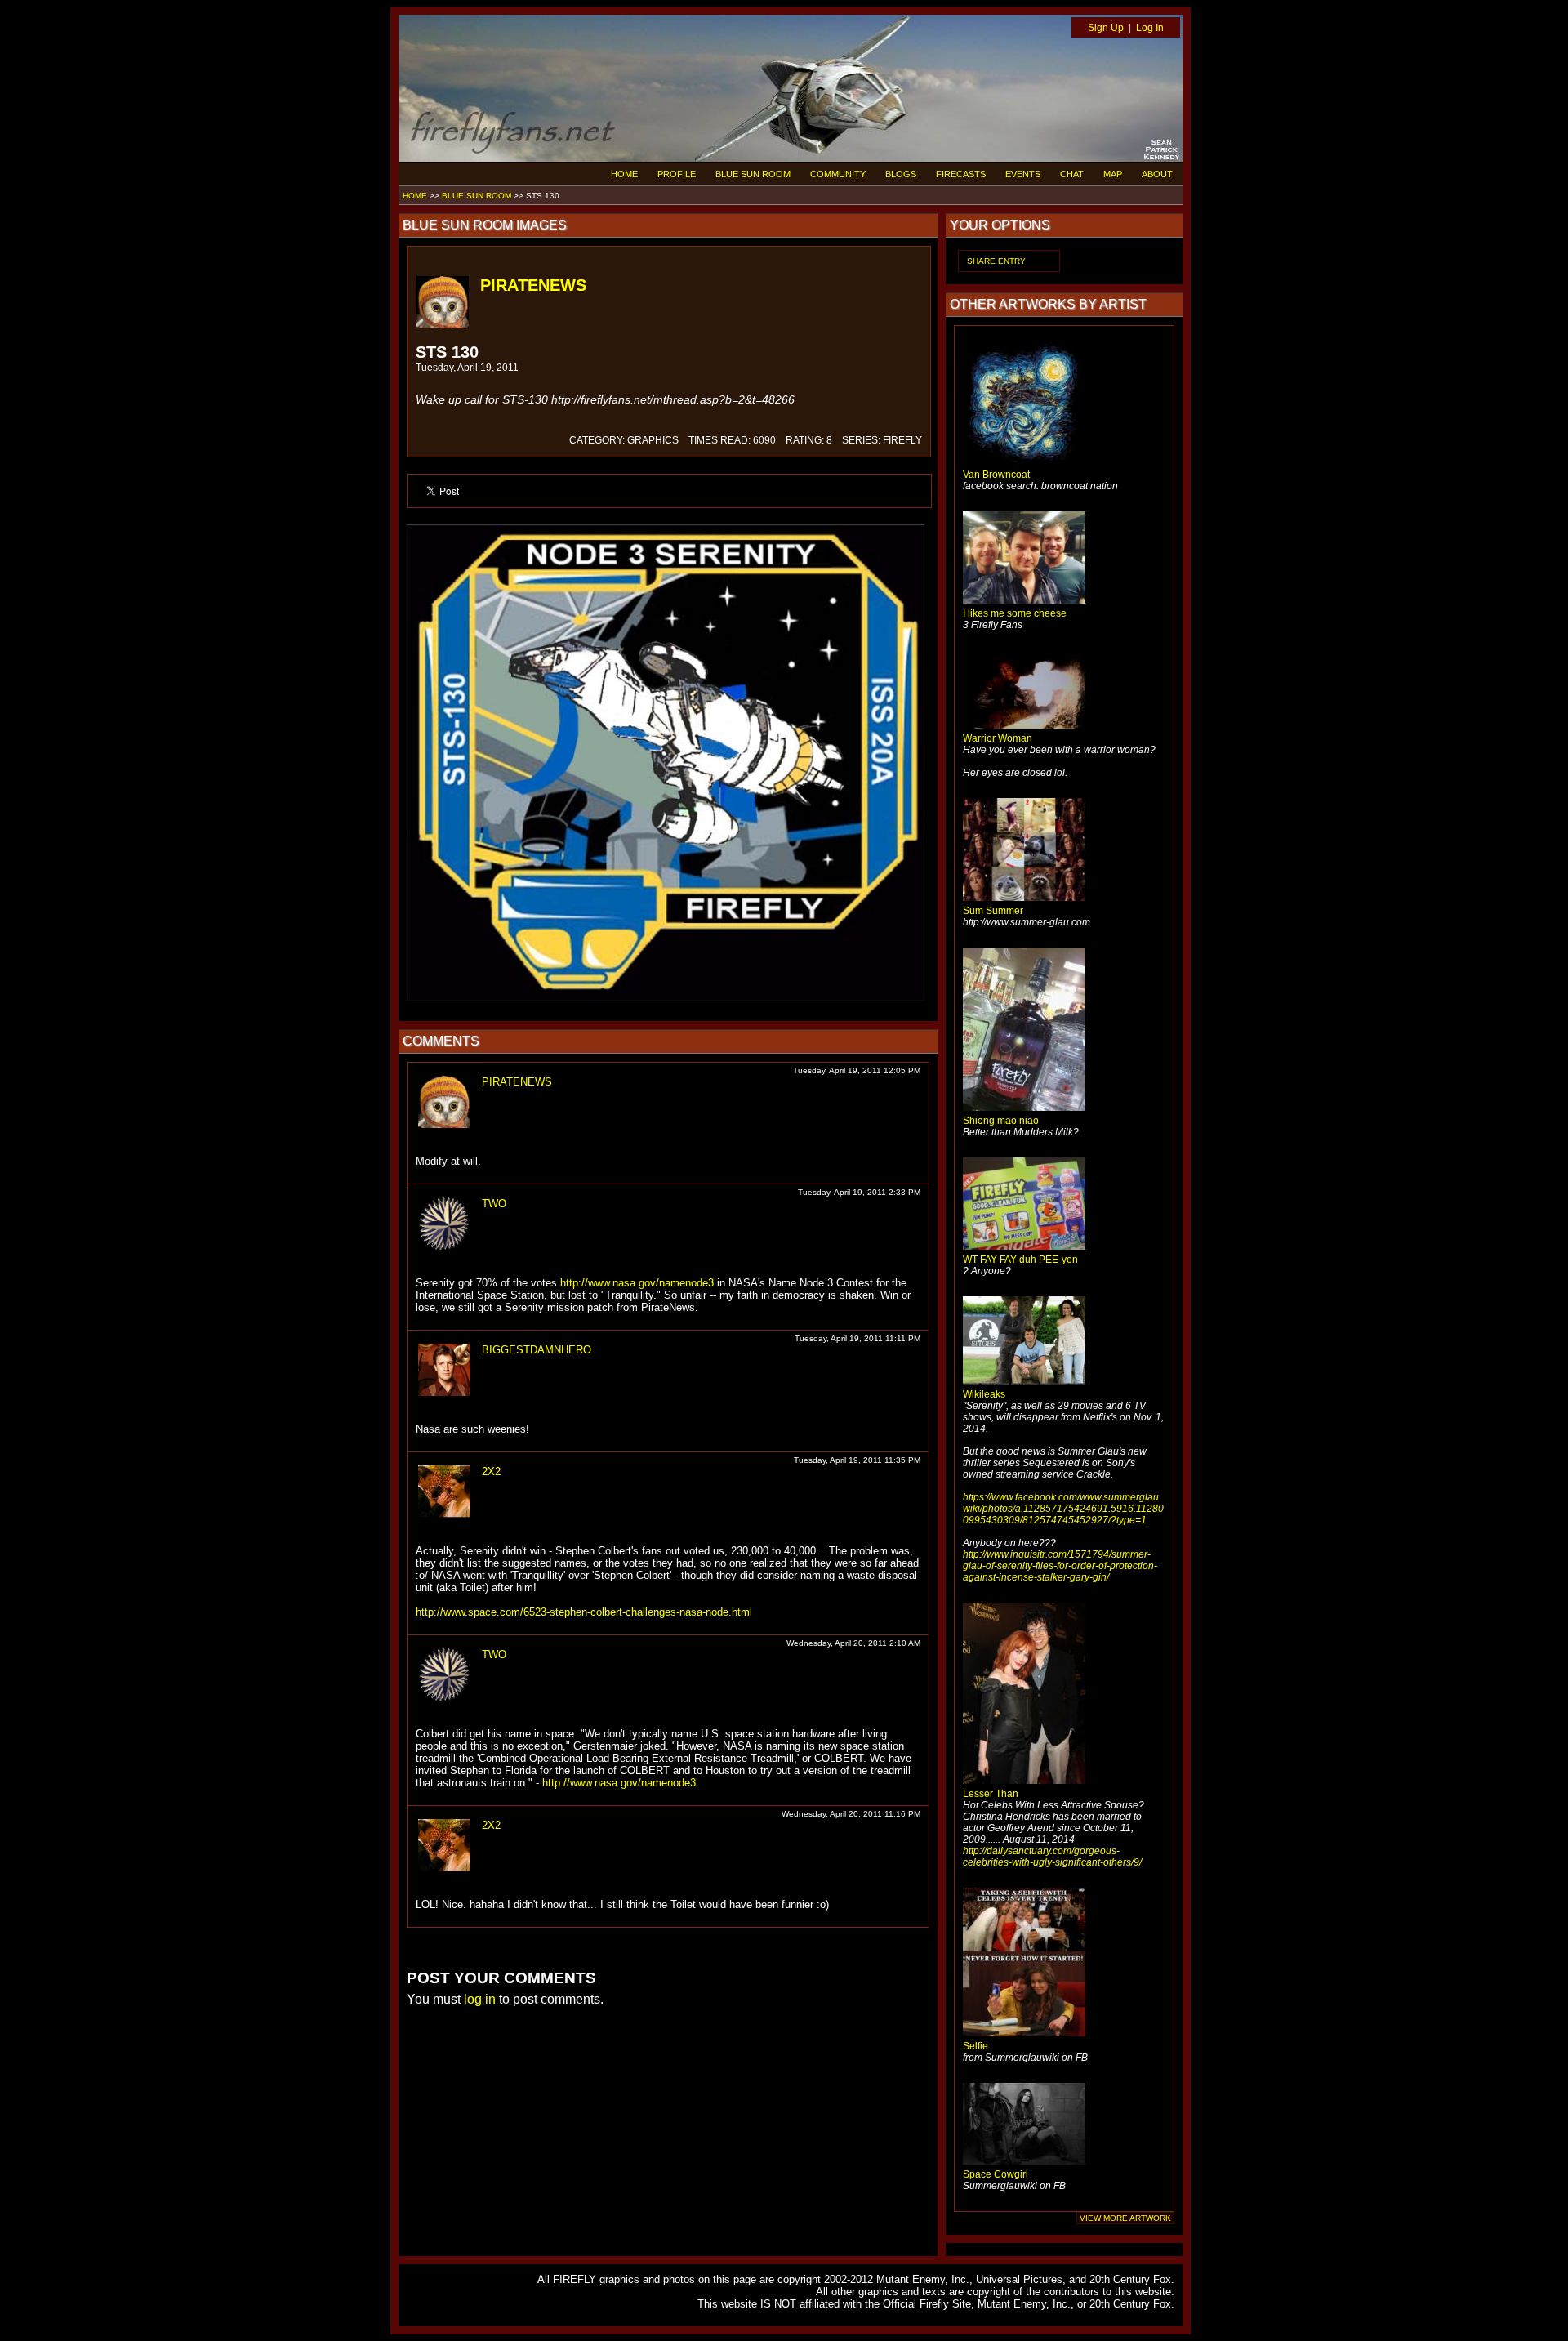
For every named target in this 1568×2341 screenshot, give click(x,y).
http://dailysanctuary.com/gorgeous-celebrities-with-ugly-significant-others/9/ (1052, 1857)
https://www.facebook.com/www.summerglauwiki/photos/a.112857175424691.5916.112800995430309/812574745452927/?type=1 (1063, 1509)
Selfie (976, 2046)
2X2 (491, 1471)
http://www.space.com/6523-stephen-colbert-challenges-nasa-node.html (584, 1612)
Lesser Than (991, 1794)
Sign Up (1106, 28)
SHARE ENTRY (996, 261)
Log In (1150, 28)
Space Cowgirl (996, 2174)
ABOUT (1157, 174)
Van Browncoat (996, 475)
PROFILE (677, 174)
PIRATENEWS (533, 285)
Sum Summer (993, 911)
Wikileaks (984, 1394)
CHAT (1072, 174)
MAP (1113, 174)
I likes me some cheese (1015, 613)
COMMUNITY (838, 174)
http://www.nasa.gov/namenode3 (637, 1283)
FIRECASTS (961, 174)
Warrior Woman (998, 738)
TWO (494, 1204)
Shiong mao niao (1001, 1121)
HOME (624, 174)
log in (480, 1999)
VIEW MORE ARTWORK (1125, 2218)
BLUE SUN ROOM (753, 174)
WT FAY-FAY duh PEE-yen (1020, 1260)
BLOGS (901, 174)
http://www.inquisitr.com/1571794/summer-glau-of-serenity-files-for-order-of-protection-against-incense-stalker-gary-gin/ (1060, 1566)
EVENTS (1023, 174)
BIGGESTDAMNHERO (537, 1350)
